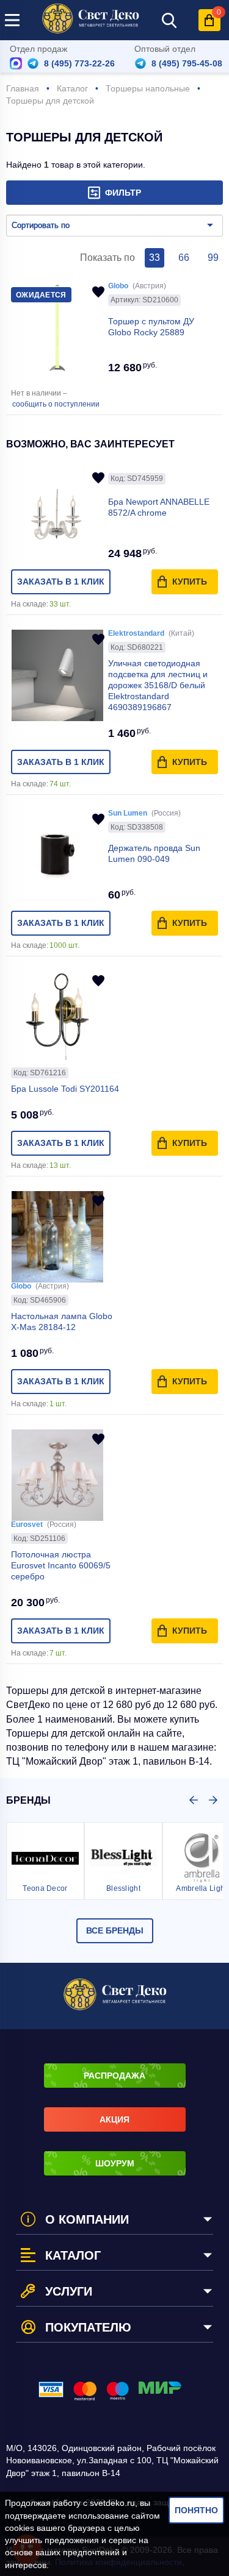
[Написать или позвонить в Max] (16, 63)
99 (213, 258)
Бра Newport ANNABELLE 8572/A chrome (159, 507)
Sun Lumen (128, 813)
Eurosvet (27, 1525)
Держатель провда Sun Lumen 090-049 (154, 853)
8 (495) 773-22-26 (79, 63)
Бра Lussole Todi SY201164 (65, 1089)
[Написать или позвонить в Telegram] (33, 63)
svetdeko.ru (112, 2503)
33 (154, 258)
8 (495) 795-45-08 (187, 63)
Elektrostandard (136, 633)
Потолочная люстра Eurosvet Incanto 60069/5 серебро (61, 1565)
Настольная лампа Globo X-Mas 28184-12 (62, 1322)
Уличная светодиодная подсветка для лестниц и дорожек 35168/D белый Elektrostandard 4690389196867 (158, 685)
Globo (118, 286)
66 (184, 258)
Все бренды (115, 1930)
